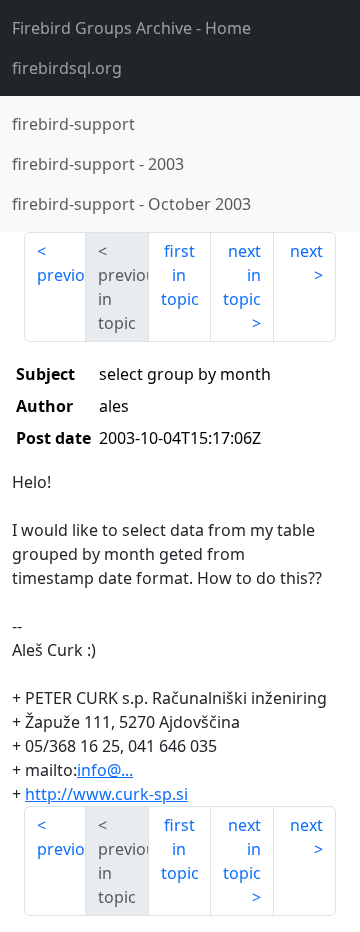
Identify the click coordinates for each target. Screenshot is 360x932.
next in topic (242, 275)
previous (61, 275)
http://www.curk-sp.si (106, 794)
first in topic (180, 275)
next (306, 251)
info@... (105, 770)
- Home (131, 28)
